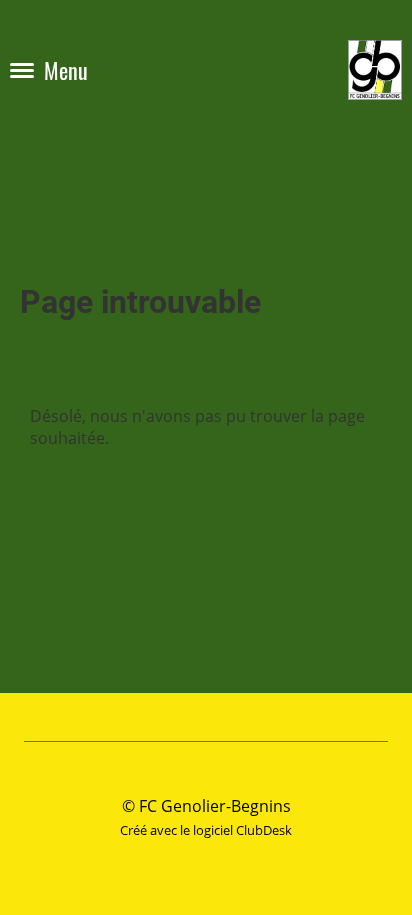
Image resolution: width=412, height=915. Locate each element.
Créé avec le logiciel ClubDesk (206, 830)
